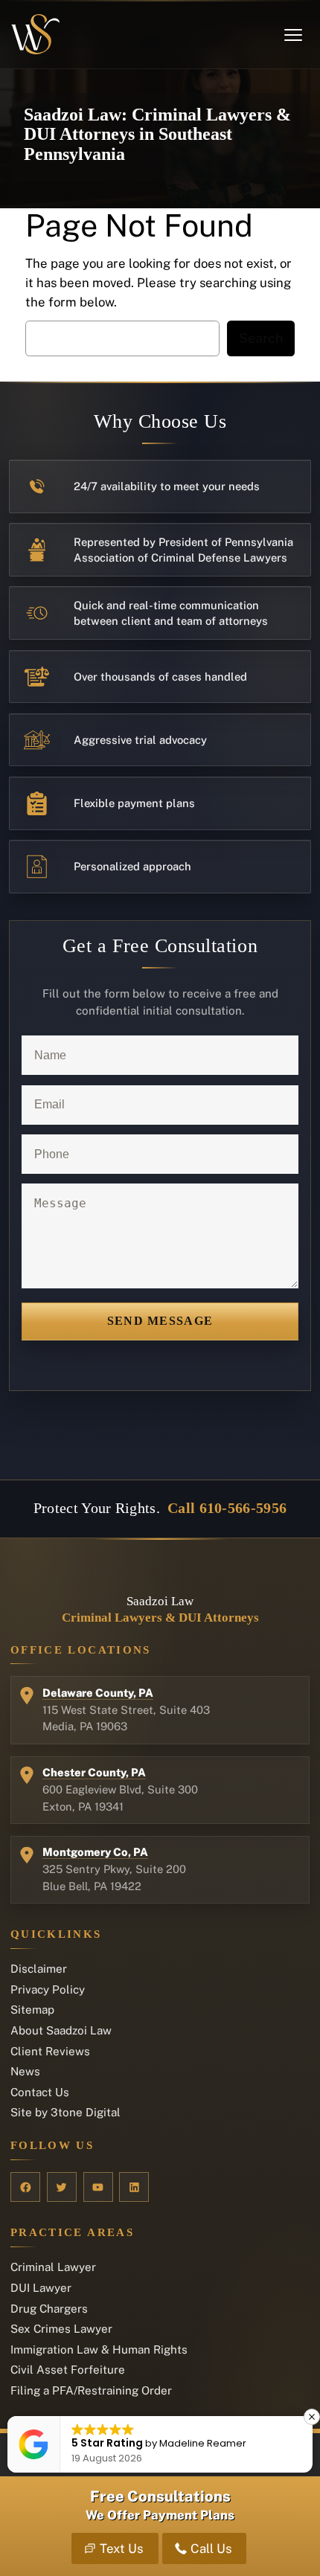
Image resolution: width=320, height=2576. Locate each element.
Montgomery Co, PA (95, 1852)
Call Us (211, 2548)
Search (261, 338)
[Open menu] (293, 35)
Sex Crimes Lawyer (61, 2329)
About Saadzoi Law (61, 2030)
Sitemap (32, 2010)
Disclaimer (39, 1969)
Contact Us (40, 2092)
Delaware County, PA (98, 1693)
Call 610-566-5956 (227, 1508)
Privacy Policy (48, 1989)
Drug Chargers (49, 2309)
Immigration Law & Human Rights (99, 2349)
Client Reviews (50, 2051)
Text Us (121, 2548)
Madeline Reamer (203, 2443)
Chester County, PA (94, 1772)
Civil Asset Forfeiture (68, 2370)
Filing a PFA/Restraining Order (91, 2390)
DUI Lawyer (41, 2288)
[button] (312, 2417)
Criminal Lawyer (53, 2267)
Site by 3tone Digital (65, 2112)
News (25, 2071)
